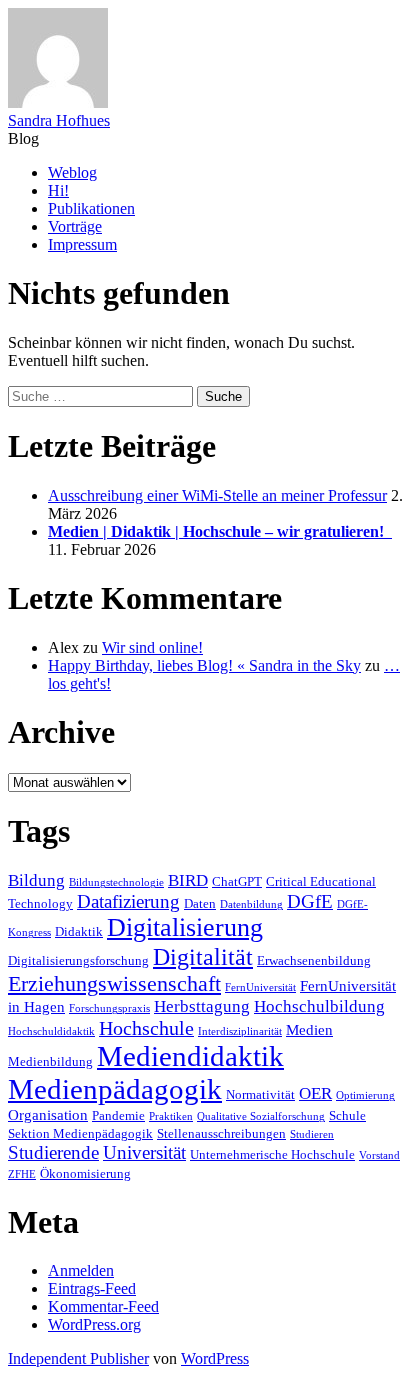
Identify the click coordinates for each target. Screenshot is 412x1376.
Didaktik (79, 931)
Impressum (82, 244)
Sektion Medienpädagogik (80, 1133)
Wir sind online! (152, 647)
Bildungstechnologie (116, 882)
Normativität (260, 1094)
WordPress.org (94, 1324)
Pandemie (118, 1115)
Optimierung (365, 1095)
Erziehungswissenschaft (114, 983)
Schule (347, 1115)
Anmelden (81, 1270)
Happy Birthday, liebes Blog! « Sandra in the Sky (204, 665)
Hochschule (146, 1028)
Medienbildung (50, 1061)
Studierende (53, 1152)
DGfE (310, 901)
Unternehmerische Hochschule (272, 1154)
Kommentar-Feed (103, 1306)
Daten (200, 903)
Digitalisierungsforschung (78, 960)
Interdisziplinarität (240, 1031)
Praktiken (171, 1116)
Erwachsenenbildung (314, 960)
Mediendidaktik (190, 1056)
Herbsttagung (202, 1006)
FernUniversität (260, 987)
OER (315, 1093)
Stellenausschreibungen (221, 1133)
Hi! (58, 190)
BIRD (188, 880)
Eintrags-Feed (92, 1288)
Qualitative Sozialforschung (261, 1116)
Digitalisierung (185, 927)
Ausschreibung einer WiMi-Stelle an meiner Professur (217, 495)
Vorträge (75, 226)
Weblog (72, 172)
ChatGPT (237, 881)
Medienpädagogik (115, 1089)
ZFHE (22, 1174)
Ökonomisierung (85, 1173)
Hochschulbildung (319, 1006)
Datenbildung (251, 904)
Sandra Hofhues (59, 120)
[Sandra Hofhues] (58, 102)
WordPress (215, 1358)
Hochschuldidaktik (51, 1031)
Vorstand (379, 1155)
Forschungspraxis (109, 1008)
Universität (144, 1152)
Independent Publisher (78, 1358)
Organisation (48, 1114)
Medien (309, 1029)
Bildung (36, 880)
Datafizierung (128, 901)
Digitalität (203, 956)
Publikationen (91, 208)
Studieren (312, 1134)
